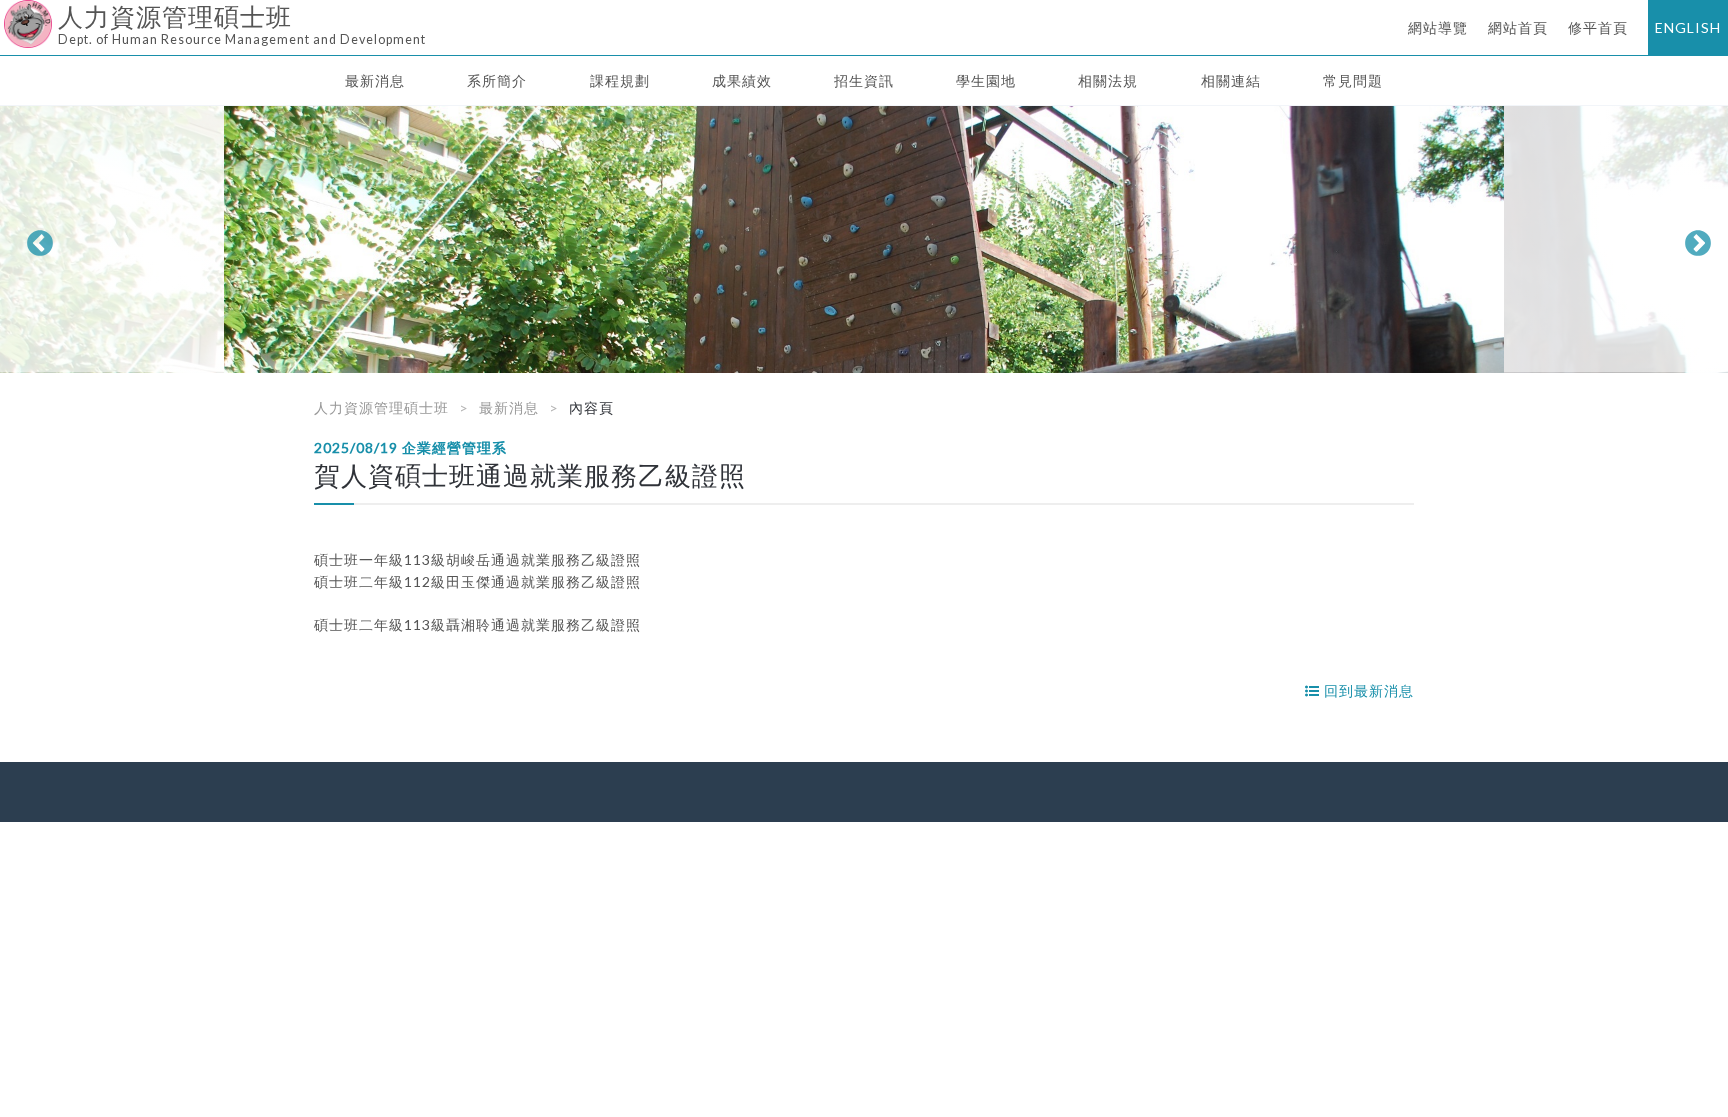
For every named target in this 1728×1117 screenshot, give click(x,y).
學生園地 (986, 80)
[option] (864, 239)
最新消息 (375, 80)
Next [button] (1693, 239)
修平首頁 (1598, 27)
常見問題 (1353, 80)
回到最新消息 (1367, 690)
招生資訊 (864, 80)
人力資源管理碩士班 (381, 407)
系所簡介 (497, 80)
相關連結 (1231, 80)
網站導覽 (1438, 27)
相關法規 (1108, 80)
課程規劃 (620, 80)
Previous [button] (35, 239)
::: (7, 14)
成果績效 (742, 80)
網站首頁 (1518, 27)
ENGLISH (1688, 27)
